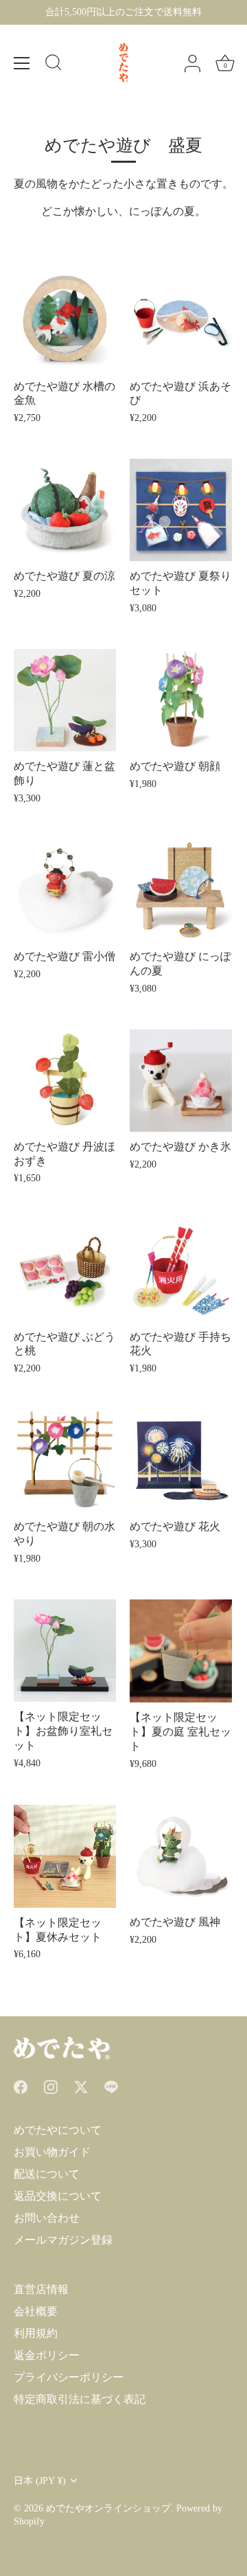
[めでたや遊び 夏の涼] (65, 510)
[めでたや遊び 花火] (181, 1460)
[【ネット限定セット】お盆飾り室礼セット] (65, 1651)
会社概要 (36, 2311)
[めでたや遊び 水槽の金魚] (65, 320)
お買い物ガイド (52, 2152)
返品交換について (58, 2196)
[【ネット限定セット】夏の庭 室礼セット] (181, 1651)
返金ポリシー (47, 2355)
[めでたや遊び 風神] (181, 1856)
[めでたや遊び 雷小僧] (65, 890)
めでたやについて (58, 2130)
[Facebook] (21, 2086)
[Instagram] (51, 2086)
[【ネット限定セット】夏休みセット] (65, 1856)
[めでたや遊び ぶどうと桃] (65, 1271)
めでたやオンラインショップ (108, 2508)
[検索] (54, 65)
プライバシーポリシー (69, 2377)
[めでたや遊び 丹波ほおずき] (65, 1081)
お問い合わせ (47, 2218)
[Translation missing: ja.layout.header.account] (192, 64)
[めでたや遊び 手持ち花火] (181, 1271)
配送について (47, 2174)
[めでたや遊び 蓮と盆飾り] (65, 700)
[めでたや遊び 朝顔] (181, 700)
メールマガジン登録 (63, 2240)
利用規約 (36, 2333)
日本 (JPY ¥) (40, 2481)
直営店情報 (41, 2289)
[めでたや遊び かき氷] (181, 1081)
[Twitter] (81, 2086)
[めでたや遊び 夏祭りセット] (181, 510)
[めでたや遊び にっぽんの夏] (181, 890)
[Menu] (22, 63)
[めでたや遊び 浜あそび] (181, 320)
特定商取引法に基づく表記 (80, 2399)
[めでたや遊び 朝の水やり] (65, 1460)
